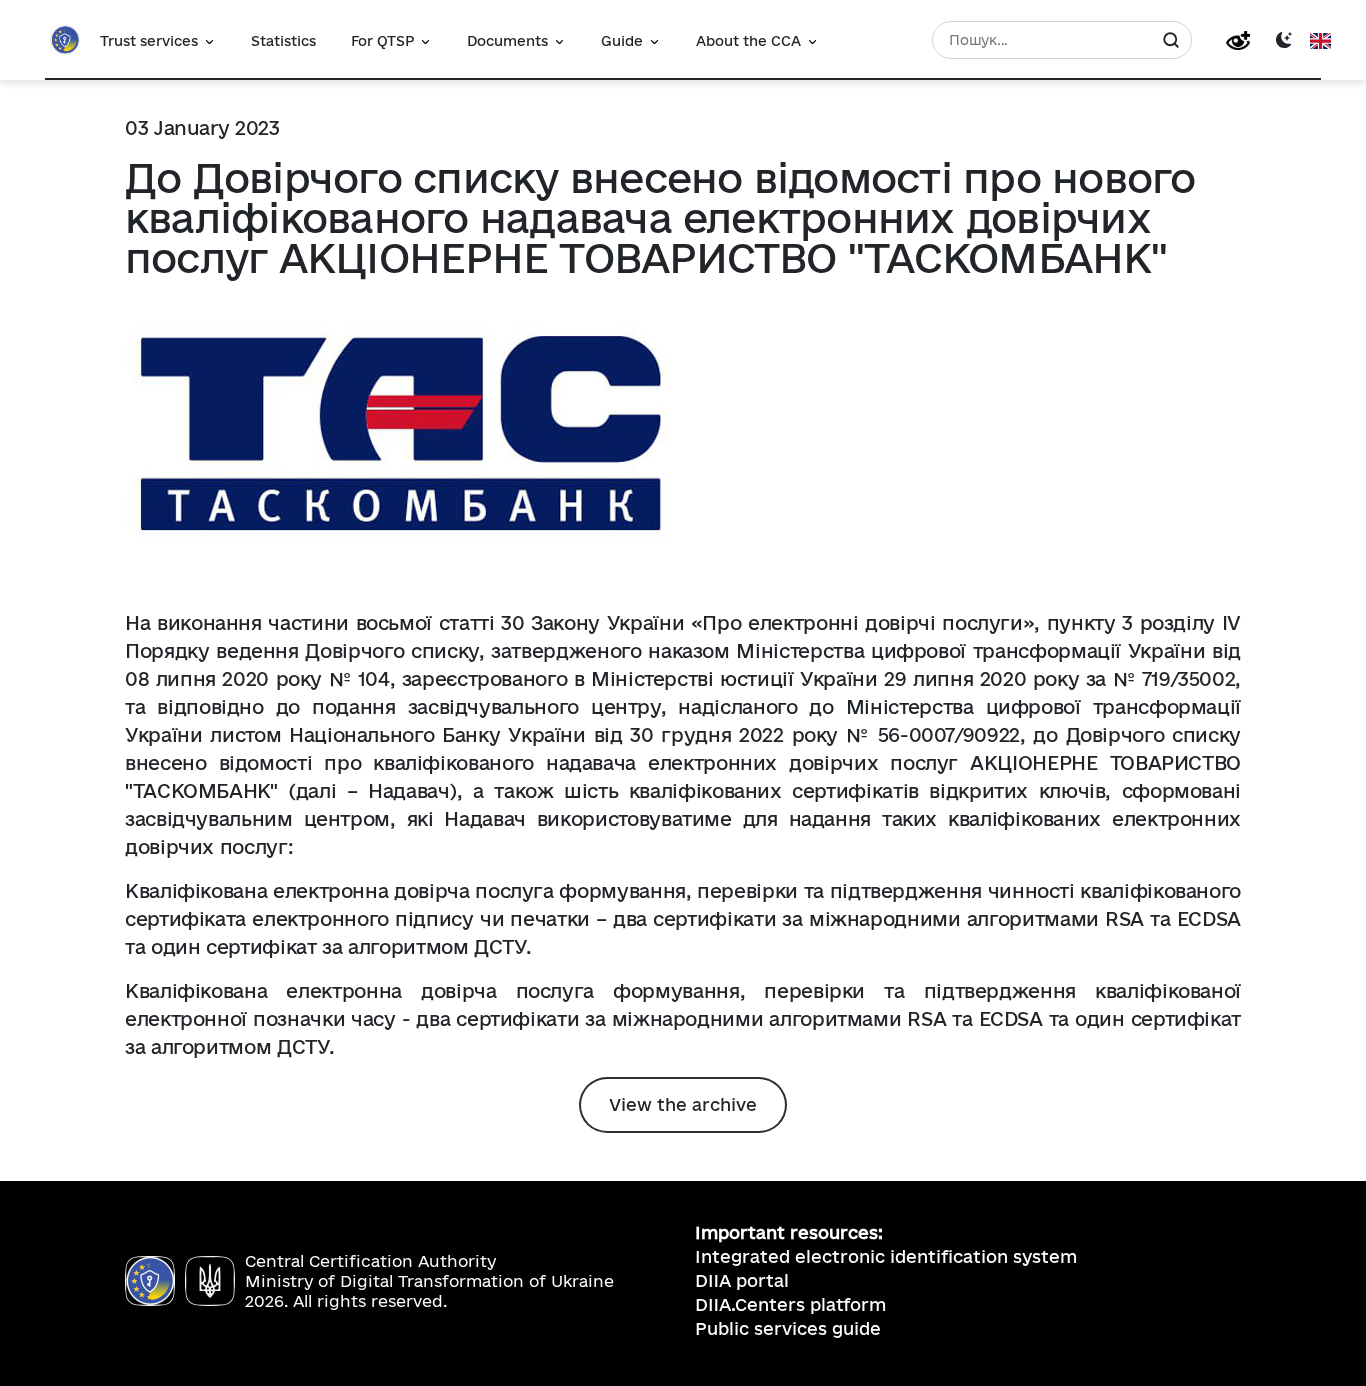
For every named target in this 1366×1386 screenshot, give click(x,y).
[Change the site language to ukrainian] (1320, 40)
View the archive (683, 1104)
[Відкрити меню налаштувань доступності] (1238, 40)
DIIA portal (742, 1280)
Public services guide (788, 1328)
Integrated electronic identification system (886, 1256)
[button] (158, 40)
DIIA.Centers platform (790, 1304)
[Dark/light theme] (1284, 39)
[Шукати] (1171, 40)
